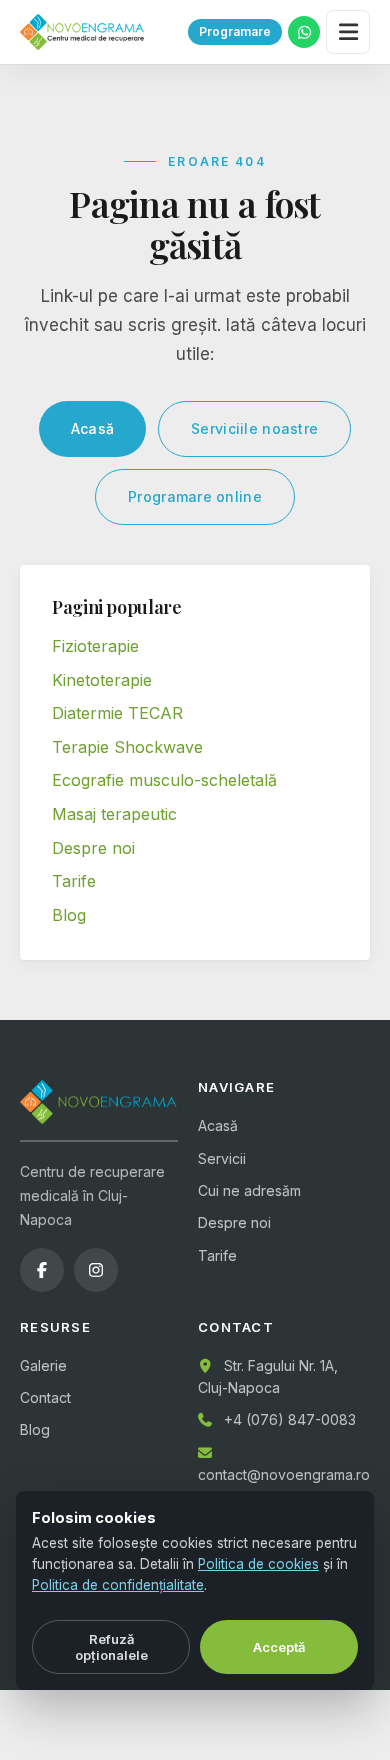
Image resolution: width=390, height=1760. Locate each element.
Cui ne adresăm (249, 1190)
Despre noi (93, 848)
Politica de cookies (258, 1564)
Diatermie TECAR (117, 713)
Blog (69, 915)
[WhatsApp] (304, 32)
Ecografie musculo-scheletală (164, 780)
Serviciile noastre (254, 428)
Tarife (74, 881)
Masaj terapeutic (114, 814)
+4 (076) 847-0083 (290, 1419)
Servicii (222, 1158)
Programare (235, 31)
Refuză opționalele (111, 1647)
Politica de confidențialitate (118, 1585)
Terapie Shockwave (127, 747)
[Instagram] (96, 1270)
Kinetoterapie (102, 680)
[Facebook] (42, 1270)
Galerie (43, 1365)
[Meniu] (348, 32)
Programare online (195, 496)
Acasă (92, 428)
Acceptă (279, 1647)
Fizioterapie (95, 646)
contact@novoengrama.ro (284, 1474)
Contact (45, 1397)
